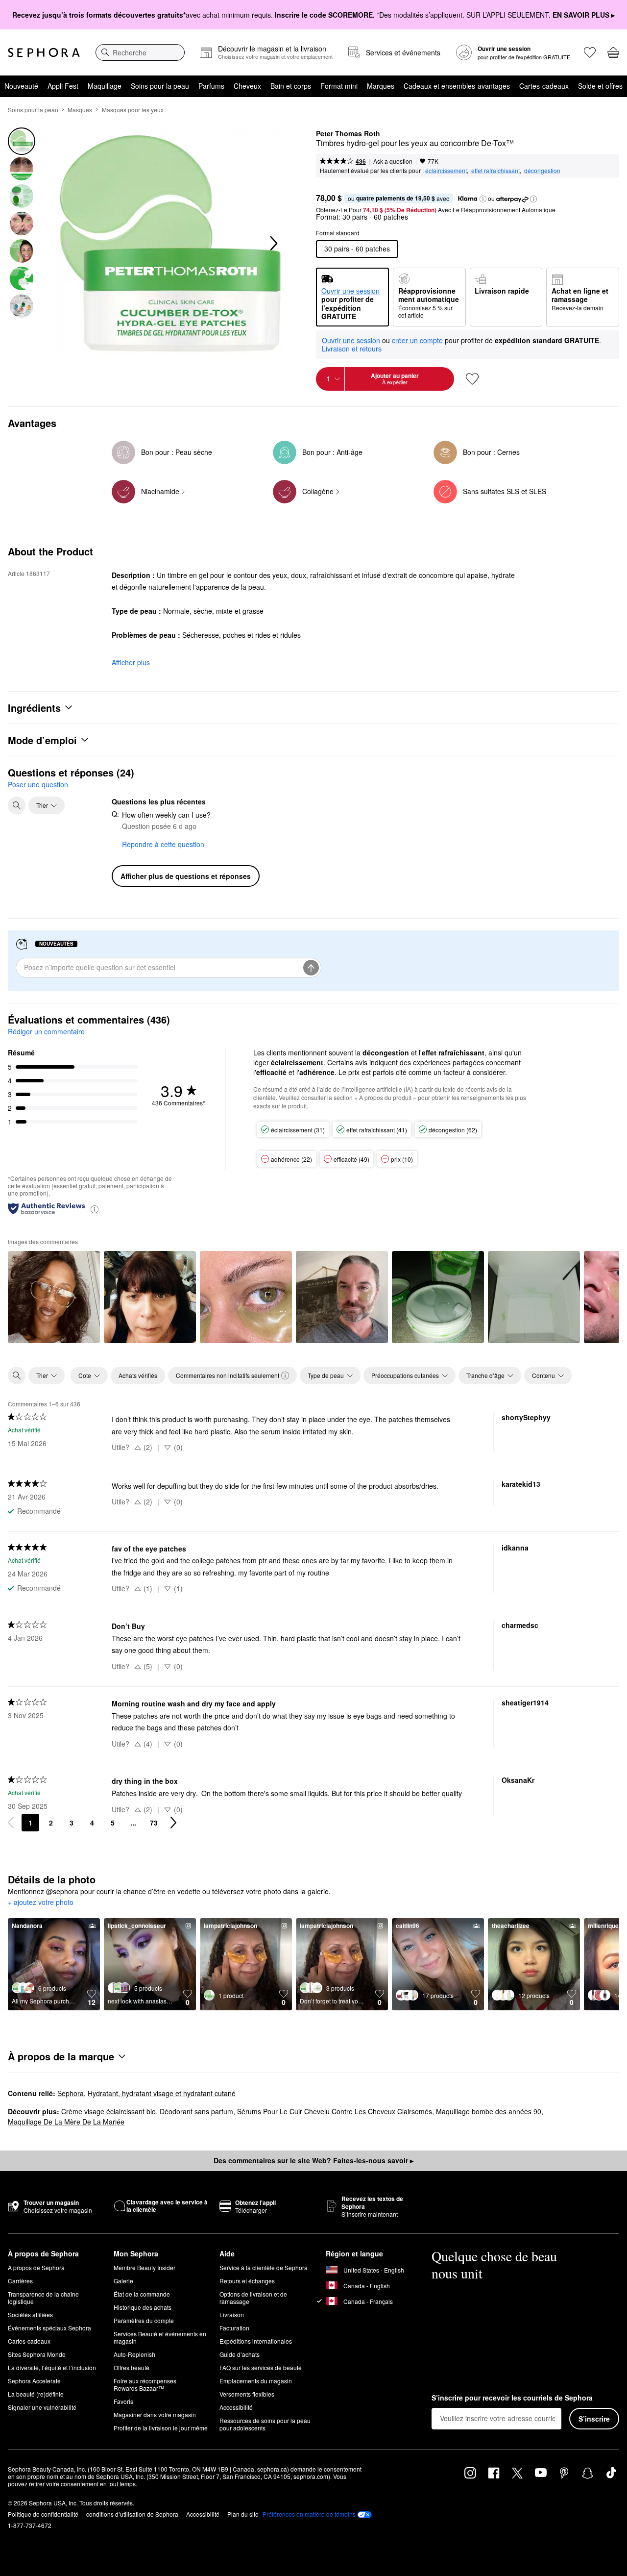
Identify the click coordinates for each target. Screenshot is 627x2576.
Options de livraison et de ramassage (253, 2298)
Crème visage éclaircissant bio (109, 2111)
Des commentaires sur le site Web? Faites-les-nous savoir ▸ (313, 2160)
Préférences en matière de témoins (309, 2514)
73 (154, 1823)
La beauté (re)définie (36, 2394)
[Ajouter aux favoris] (472, 379)
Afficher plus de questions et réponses (186, 876)
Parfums (211, 86)
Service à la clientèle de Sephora (264, 2267)
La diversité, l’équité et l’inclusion (52, 2367)
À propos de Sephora (36, 2267)
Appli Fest (63, 86)
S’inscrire (594, 2419)
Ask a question (393, 161)
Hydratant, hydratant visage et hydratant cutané (162, 2093)
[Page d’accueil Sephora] (44, 52)
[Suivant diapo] (273, 244)
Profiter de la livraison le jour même (161, 2428)
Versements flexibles (247, 2394)
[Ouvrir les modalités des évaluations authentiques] (95, 1209)
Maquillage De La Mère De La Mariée (66, 2122)
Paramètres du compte (144, 2320)
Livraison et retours (352, 349)
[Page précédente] (11, 1823)
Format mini (339, 86)
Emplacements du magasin (256, 2381)
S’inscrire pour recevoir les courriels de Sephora (512, 2398)
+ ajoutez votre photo (41, 1902)
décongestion (542, 170)
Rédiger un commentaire (46, 1031)
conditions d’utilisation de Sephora (132, 2514)
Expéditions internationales (256, 2341)
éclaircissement (446, 170)
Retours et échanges (247, 2281)
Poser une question (38, 784)
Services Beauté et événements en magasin (160, 2337)
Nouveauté (21, 86)
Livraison (232, 2314)
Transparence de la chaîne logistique (43, 2298)
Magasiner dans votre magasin (155, 2414)
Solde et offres (600, 86)
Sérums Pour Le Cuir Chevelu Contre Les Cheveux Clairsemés (335, 2111)
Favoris (123, 2401)
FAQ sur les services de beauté (261, 2367)
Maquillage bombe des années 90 (489, 2111)
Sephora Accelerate (34, 2381)
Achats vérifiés (138, 1375)
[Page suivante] (173, 1823)
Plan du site (243, 2514)
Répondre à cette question (163, 844)
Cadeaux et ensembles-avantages (457, 86)
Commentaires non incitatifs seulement (228, 1375)
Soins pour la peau (160, 86)
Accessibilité (236, 2407)
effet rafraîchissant (495, 170)
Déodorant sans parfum (196, 2111)
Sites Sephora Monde (37, 2354)
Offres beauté (132, 2367)
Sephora (71, 2093)
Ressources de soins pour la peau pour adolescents (265, 2424)
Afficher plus (131, 662)
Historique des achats (143, 2307)
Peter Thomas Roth (348, 134)
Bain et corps (291, 86)
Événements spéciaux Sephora (49, 2328)
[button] (483, 199)
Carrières (20, 2281)
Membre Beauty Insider (145, 2267)
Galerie (123, 2281)
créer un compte (417, 341)
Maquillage (105, 86)
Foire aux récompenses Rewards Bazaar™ (145, 2384)
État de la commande (142, 2294)
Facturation (234, 2328)
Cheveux (247, 86)
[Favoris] (590, 52)
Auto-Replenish (134, 2354)
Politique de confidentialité (43, 2514)
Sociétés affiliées (30, 2314)
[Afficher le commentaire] (54, 1297)
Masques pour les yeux (133, 110)
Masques (80, 110)
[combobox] (140, 52)
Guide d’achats (240, 2354)
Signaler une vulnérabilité (42, 2407)
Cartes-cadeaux (544, 86)
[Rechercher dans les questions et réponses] (17, 805)
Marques (381, 86)
